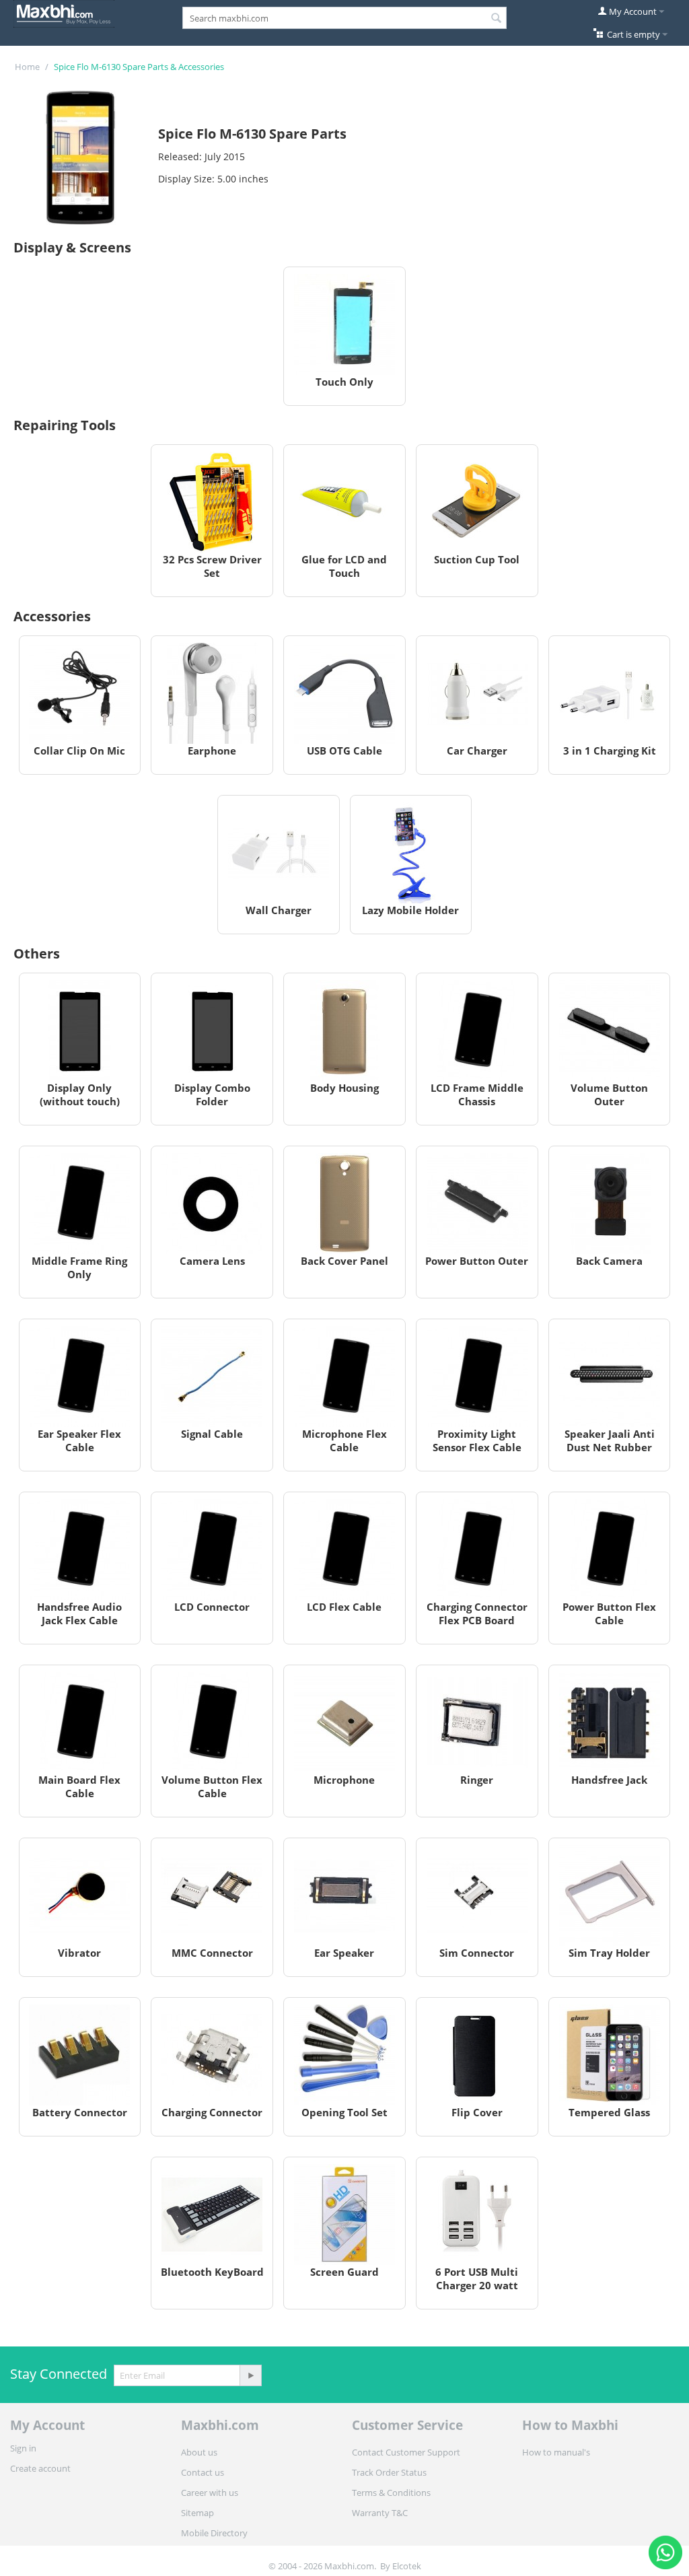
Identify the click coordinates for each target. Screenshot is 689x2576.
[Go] (250, 2375)
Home (27, 67)
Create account (40, 2468)
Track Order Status (389, 2472)
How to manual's (556, 2452)
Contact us (203, 2472)
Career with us (210, 2493)
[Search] (497, 19)
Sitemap (197, 2513)
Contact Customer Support (406, 2452)
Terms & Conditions (391, 2493)
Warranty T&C (380, 2513)
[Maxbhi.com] (64, 13)
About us (199, 2452)
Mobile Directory (214, 2533)
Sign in (23, 2448)
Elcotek (407, 2566)
